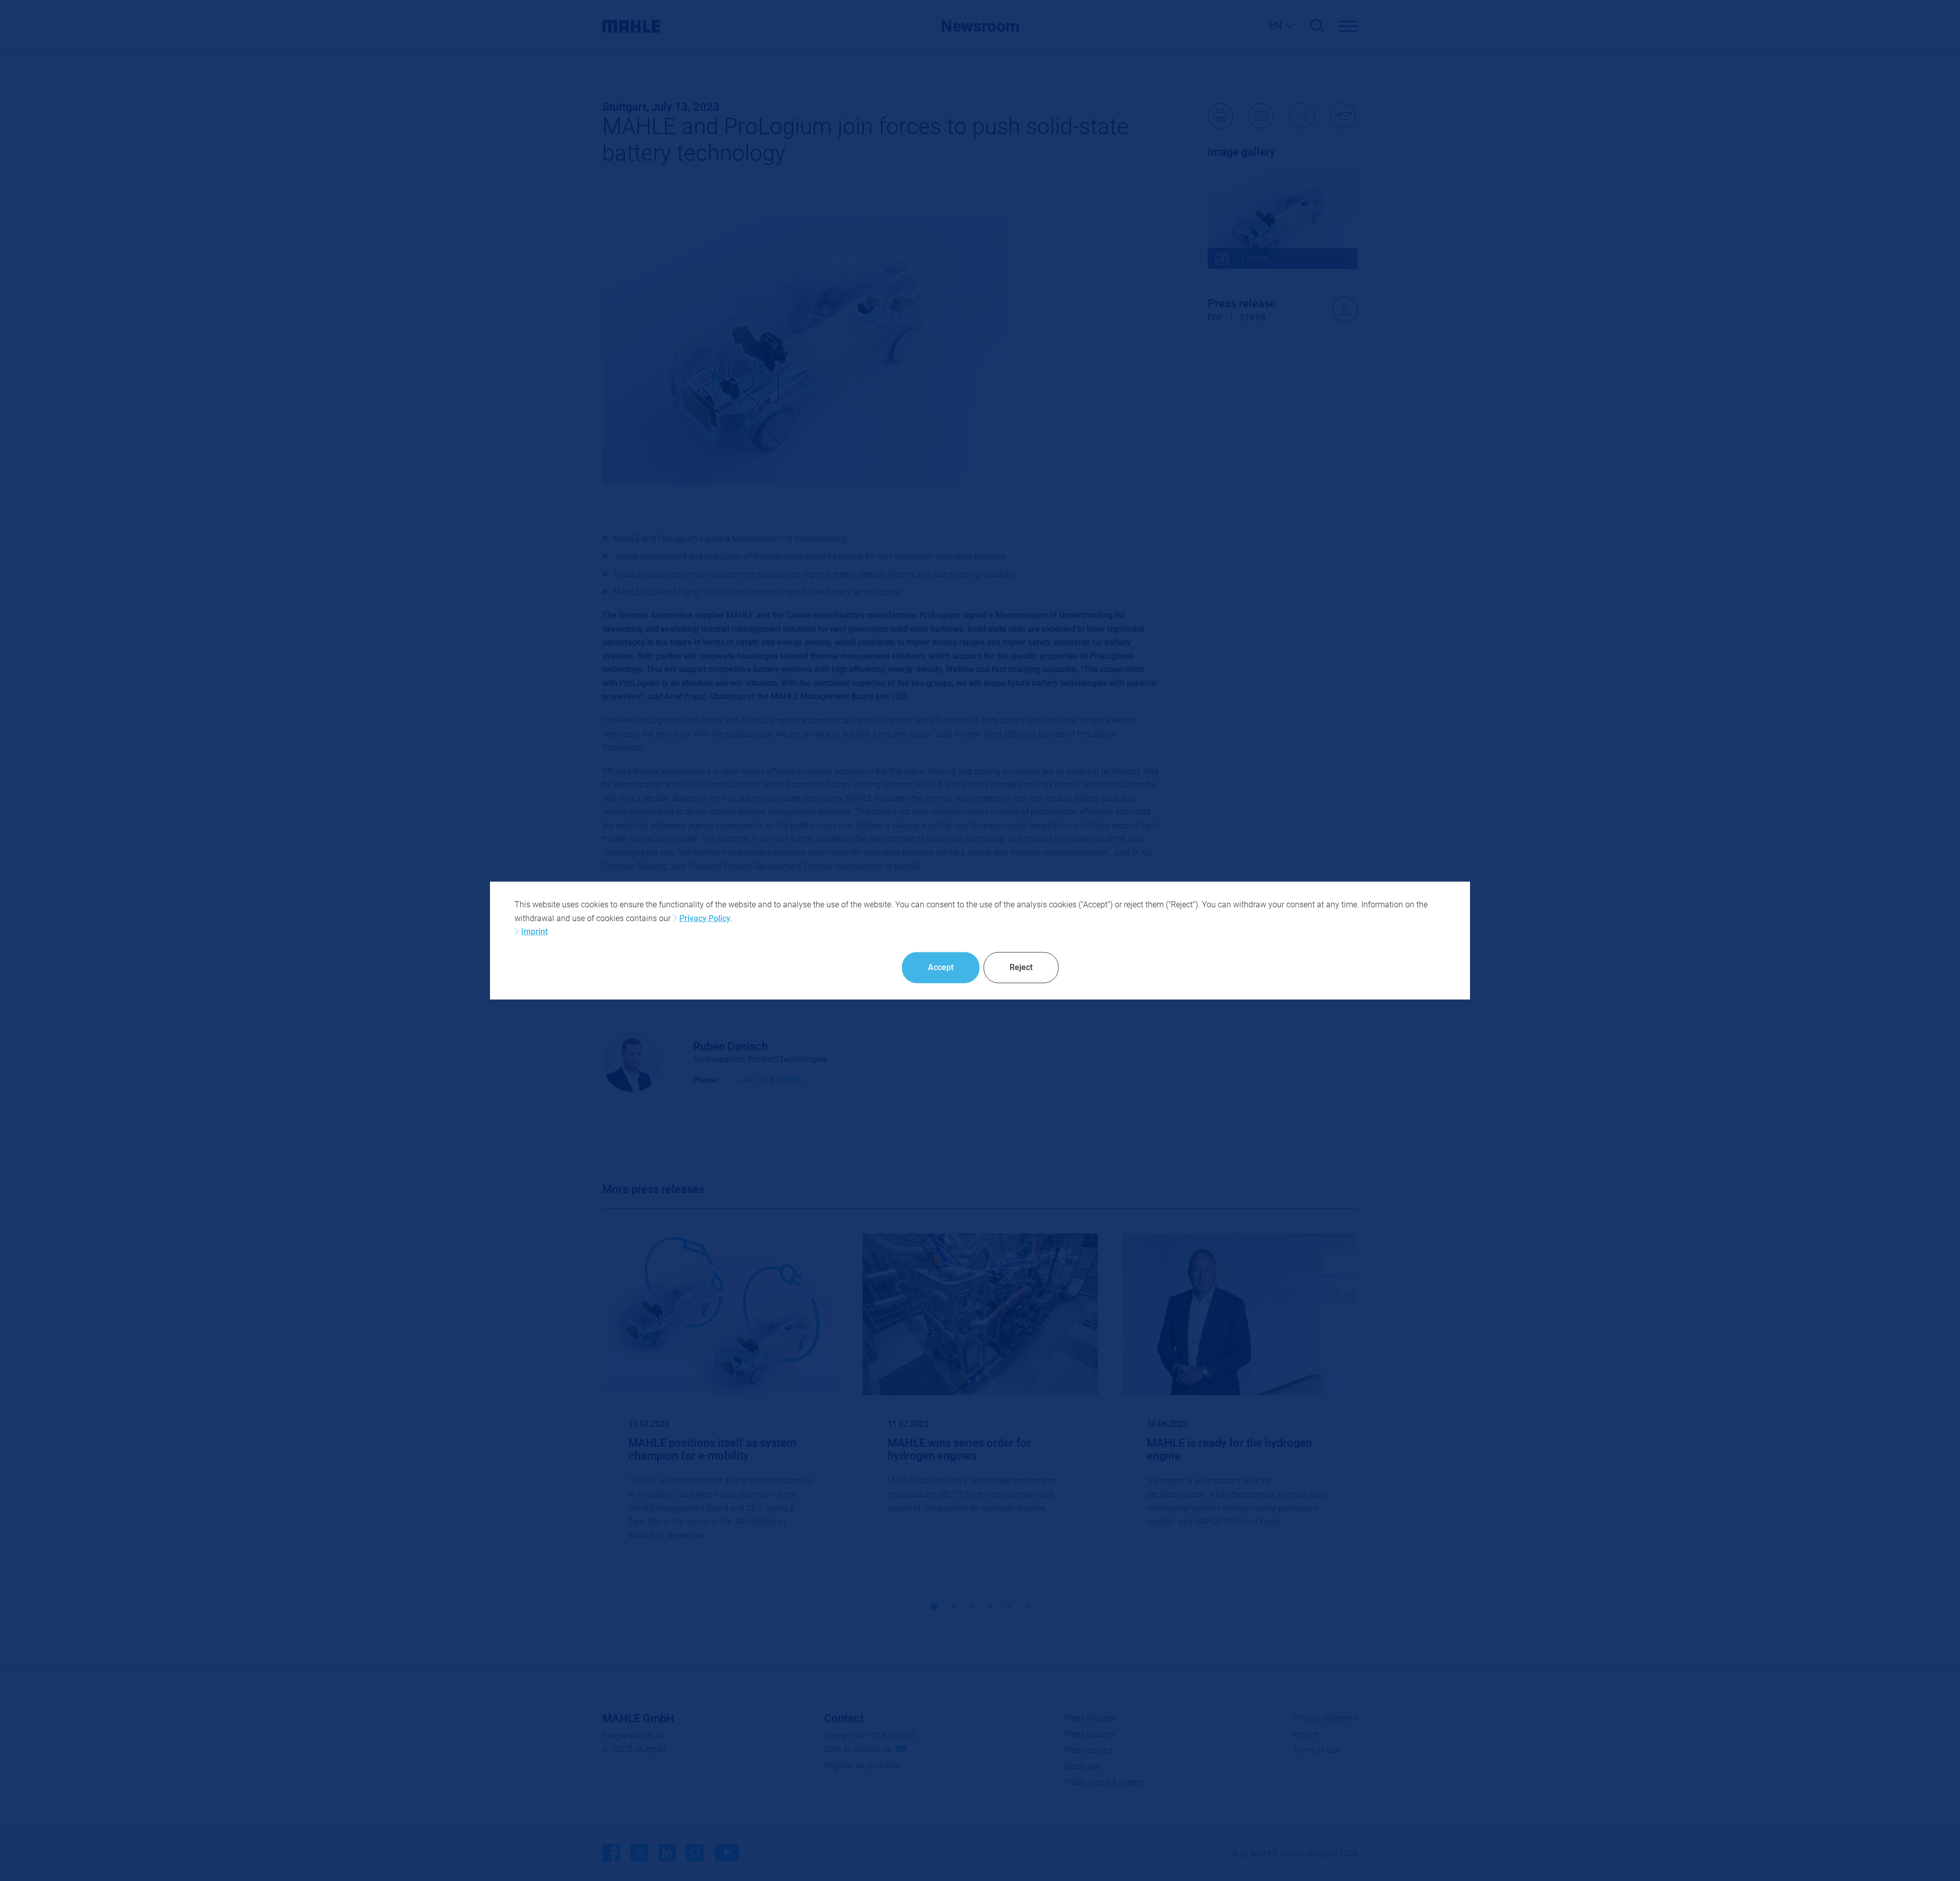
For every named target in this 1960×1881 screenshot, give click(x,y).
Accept (941, 967)
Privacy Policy (705, 918)
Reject (1021, 967)
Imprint (534, 932)
